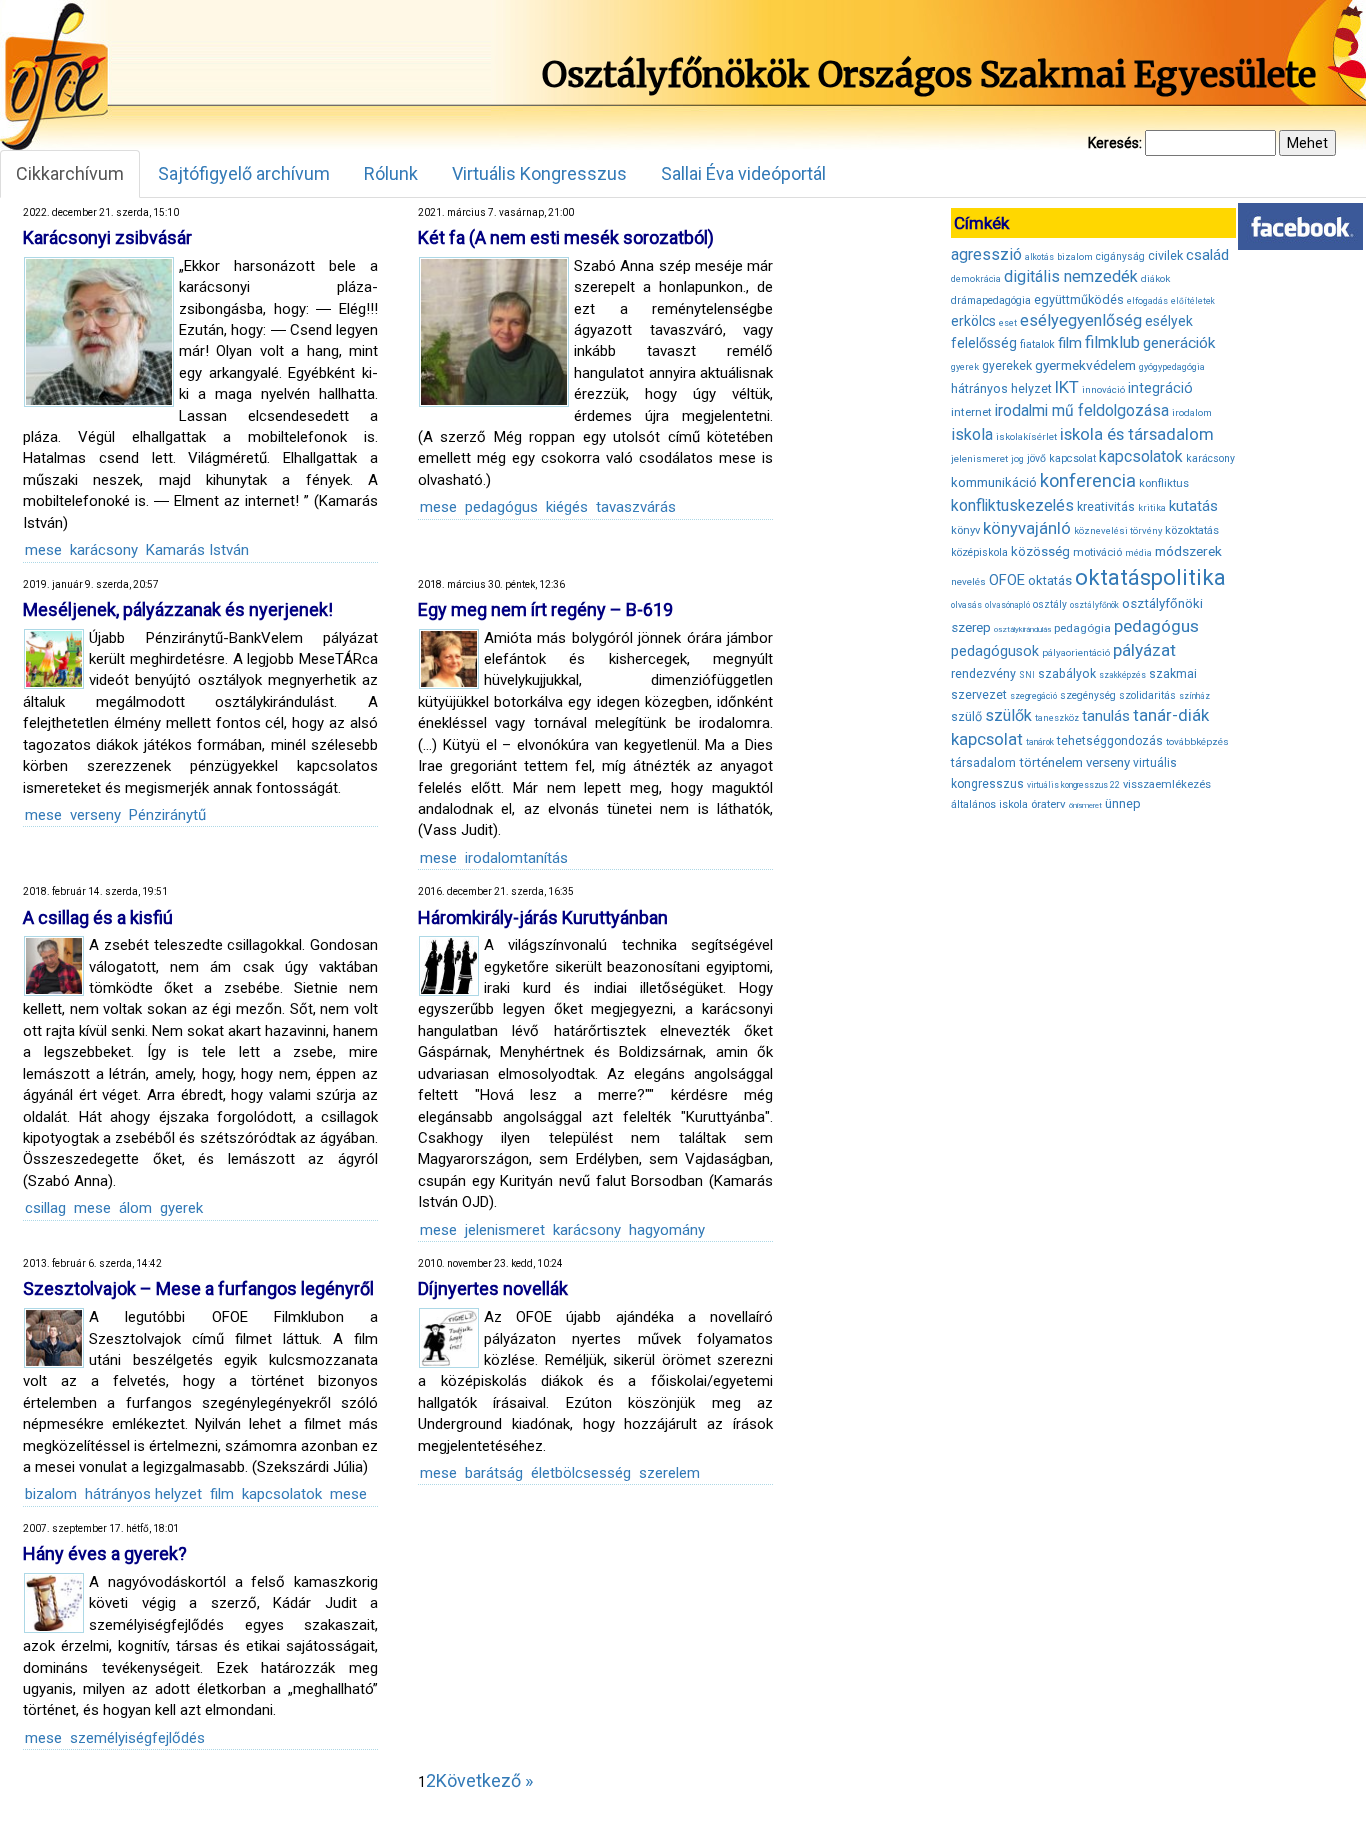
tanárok (1040, 742)
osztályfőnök (1094, 605)
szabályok (1067, 674)
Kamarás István (197, 550)
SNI (1027, 675)
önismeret (1085, 805)
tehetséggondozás (1110, 741)
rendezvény (983, 673)
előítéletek (1193, 301)
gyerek (181, 1208)
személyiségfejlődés (137, 1738)
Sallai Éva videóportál (743, 173)
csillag (45, 1208)
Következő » (484, 1780)
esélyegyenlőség (1081, 320)
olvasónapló (1007, 605)
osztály (1050, 604)
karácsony (104, 550)
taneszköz (1057, 718)
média (1138, 553)
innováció (1103, 389)
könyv (965, 530)
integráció (1160, 388)
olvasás (966, 605)
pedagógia (1082, 628)
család (1207, 255)
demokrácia (976, 279)
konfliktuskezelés (1012, 505)
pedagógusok (995, 651)
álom (135, 1208)
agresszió (986, 254)
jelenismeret (505, 1230)
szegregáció (1033, 696)
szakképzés (1122, 675)
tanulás (1106, 716)
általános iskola (989, 804)
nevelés (968, 581)
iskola (972, 434)
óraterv (1048, 804)
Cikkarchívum (70, 173)
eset (1008, 323)
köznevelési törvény (1118, 530)
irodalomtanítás (516, 858)
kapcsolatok (282, 1494)
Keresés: (1115, 143)
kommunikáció (994, 482)
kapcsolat (1072, 458)
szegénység (1088, 695)
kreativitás (1106, 507)
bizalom (51, 1494)
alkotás (1039, 257)
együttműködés (1079, 299)
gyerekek (1007, 366)
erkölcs (973, 321)
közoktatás (1192, 530)
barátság (494, 1473)
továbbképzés (1197, 741)
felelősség (984, 343)
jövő (1036, 458)
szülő (966, 716)
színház (1194, 696)
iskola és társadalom (1137, 434)
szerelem (669, 1473)
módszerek (1188, 551)
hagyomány (667, 1230)
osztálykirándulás (1022, 629)
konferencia (1088, 480)
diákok (1155, 278)
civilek (1165, 255)
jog (1017, 459)
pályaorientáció (1076, 652)
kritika (1152, 508)
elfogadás (1147, 301)
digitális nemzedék (1071, 276)
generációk (1179, 343)
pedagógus (501, 507)
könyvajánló (1027, 528)
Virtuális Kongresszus (539, 173)
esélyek (1169, 321)
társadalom (983, 762)
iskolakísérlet (1026, 436)
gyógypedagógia (1172, 367)
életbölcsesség (581, 1473)
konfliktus (1164, 483)
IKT (1067, 387)
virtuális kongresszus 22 (1073, 785)
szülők (1008, 715)
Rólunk (391, 173)
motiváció (1097, 552)
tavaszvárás (636, 507)
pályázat (1144, 650)
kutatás (1193, 506)
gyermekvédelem (1085, 365)
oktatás (1050, 580)
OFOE (1007, 580)
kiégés (567, 507)
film (222, 1494)
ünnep (1123, 803)
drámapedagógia (991, 300)
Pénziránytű (167, 815)
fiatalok (1037, 344)
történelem (1051, 762)
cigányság (1120, 256)
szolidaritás (1147, 695)
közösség (1040, 551)
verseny (95, 815)
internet (971, 412)
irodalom (1192, 412)
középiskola (979, 552)
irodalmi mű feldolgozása (1082, 411)
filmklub (1112, 342)
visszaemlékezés (1167, 784)
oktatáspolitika (1150, 577)
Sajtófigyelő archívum (244, 173)
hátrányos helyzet (143, 1494)
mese (43, 550)
